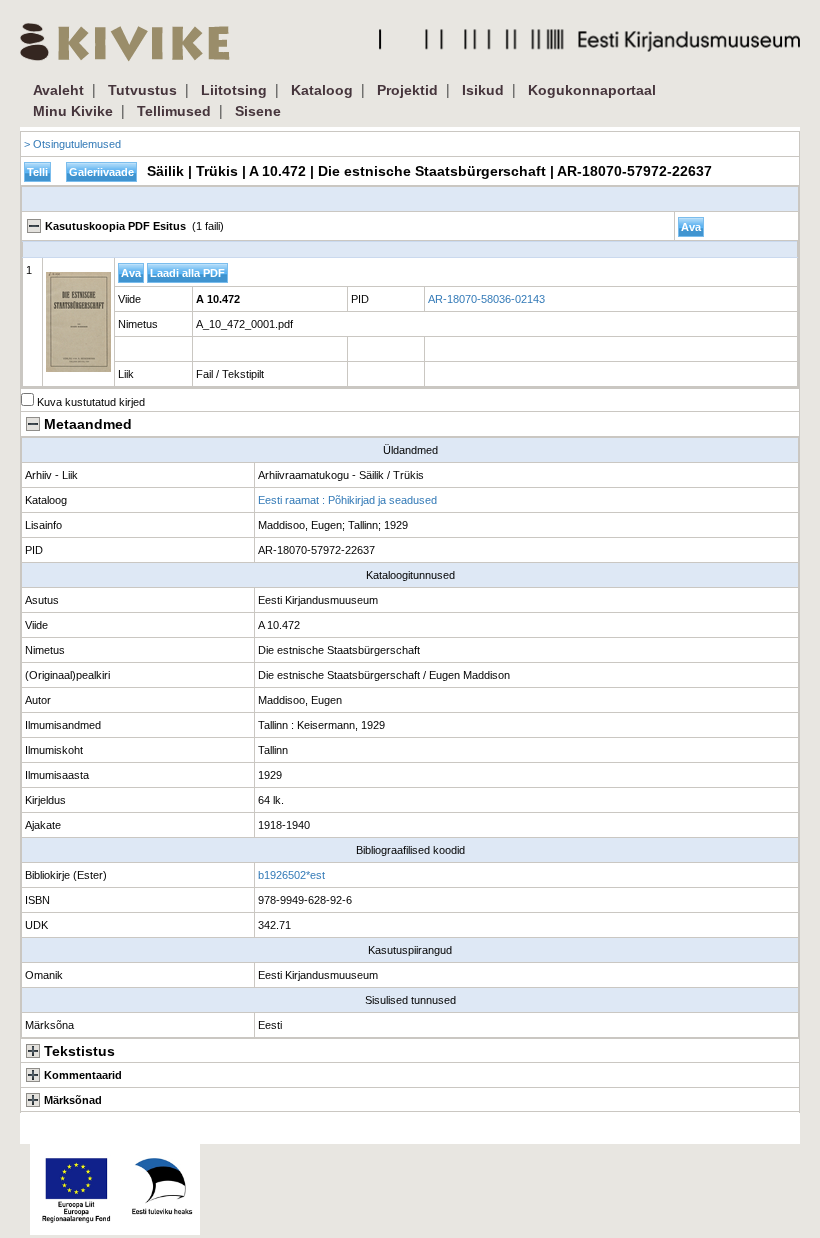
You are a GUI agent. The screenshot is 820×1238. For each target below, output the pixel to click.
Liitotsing (234, 90)
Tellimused (174, 111)
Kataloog (322, 90)
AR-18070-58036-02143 (486, 299)
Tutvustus (142, 90)
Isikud (483, 90)
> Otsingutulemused (72, 144)
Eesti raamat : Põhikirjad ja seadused (347, 500)
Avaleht (58, 90)
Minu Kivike (73, 111)
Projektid (407, 90)
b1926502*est (291, 875)
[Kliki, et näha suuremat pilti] (78, 322)
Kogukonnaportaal (592, 90)
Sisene (258, 111)
